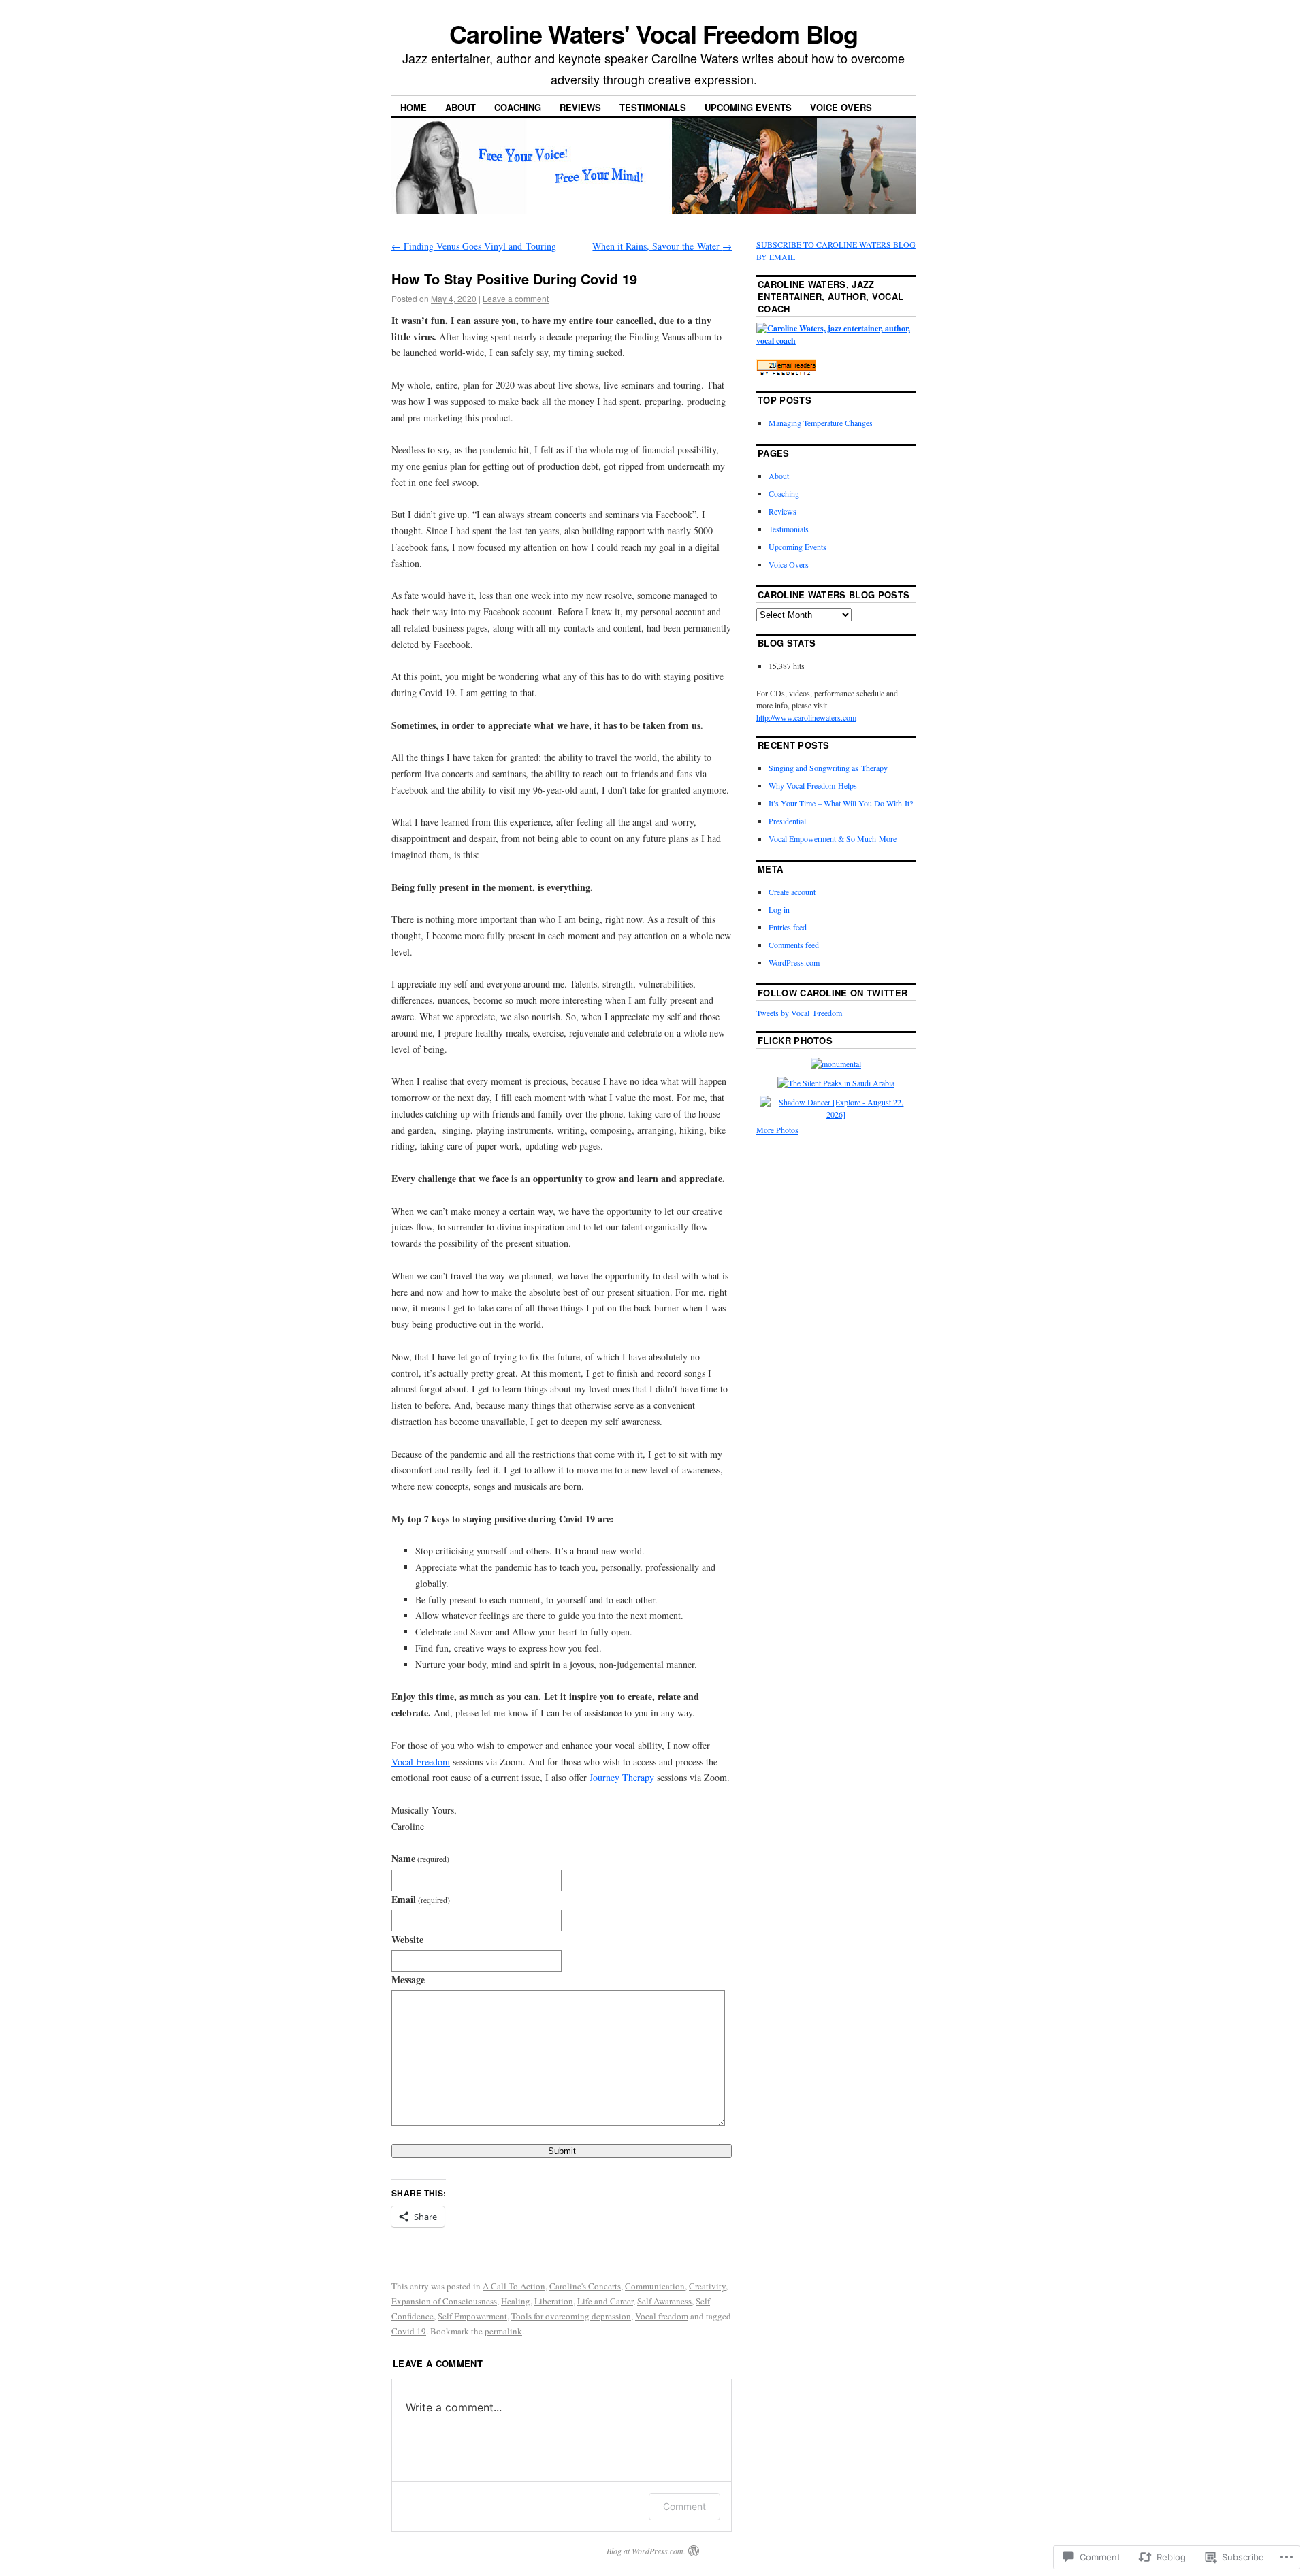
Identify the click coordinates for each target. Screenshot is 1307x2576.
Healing (516, 2301)
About (461, 107)
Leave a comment (516, 298)
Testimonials (653, 107)
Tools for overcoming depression (571, 2316)
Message (408, 1979)
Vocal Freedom (421, 1762)
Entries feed (788, 927)
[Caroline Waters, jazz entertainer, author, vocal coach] (836, 341)
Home (414, 107)
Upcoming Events (748, 107)
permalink (503, 2331)
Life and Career (605, 2301)
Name (420, 1858)
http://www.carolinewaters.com (806, 717)
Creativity (707, 2286)
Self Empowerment (472, 2316)
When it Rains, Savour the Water (662, 246)
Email (421, 1899)
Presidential (787, 821)
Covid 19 (409, 2331)
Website (407, 1939)
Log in (779, 909)
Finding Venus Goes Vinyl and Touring (474, 246)
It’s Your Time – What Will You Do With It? (841, 803)
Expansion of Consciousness (444, 2301)
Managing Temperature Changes (821, 423)
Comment (684, 2506)
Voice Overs (841, 107)
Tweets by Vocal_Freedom (799, 1013)
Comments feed (794, 945)
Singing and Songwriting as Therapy (828, 768)
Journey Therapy (622, 1777)
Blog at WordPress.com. (646, 2551)
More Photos (777, 1130)
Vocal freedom (662, 2316)
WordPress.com (794, 962)
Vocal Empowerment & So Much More (833, 838)
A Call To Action (514, 2286)
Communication (655, 2286)
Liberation (554, 2301)
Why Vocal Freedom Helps (813, 785)
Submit (562, 2151)
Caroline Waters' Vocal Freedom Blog (653, 33)
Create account (792, 892)
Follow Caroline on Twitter (833, 993)
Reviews (580, 107)
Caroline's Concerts (585, 2286)
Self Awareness (664, 2301)
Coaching (518, 107)
